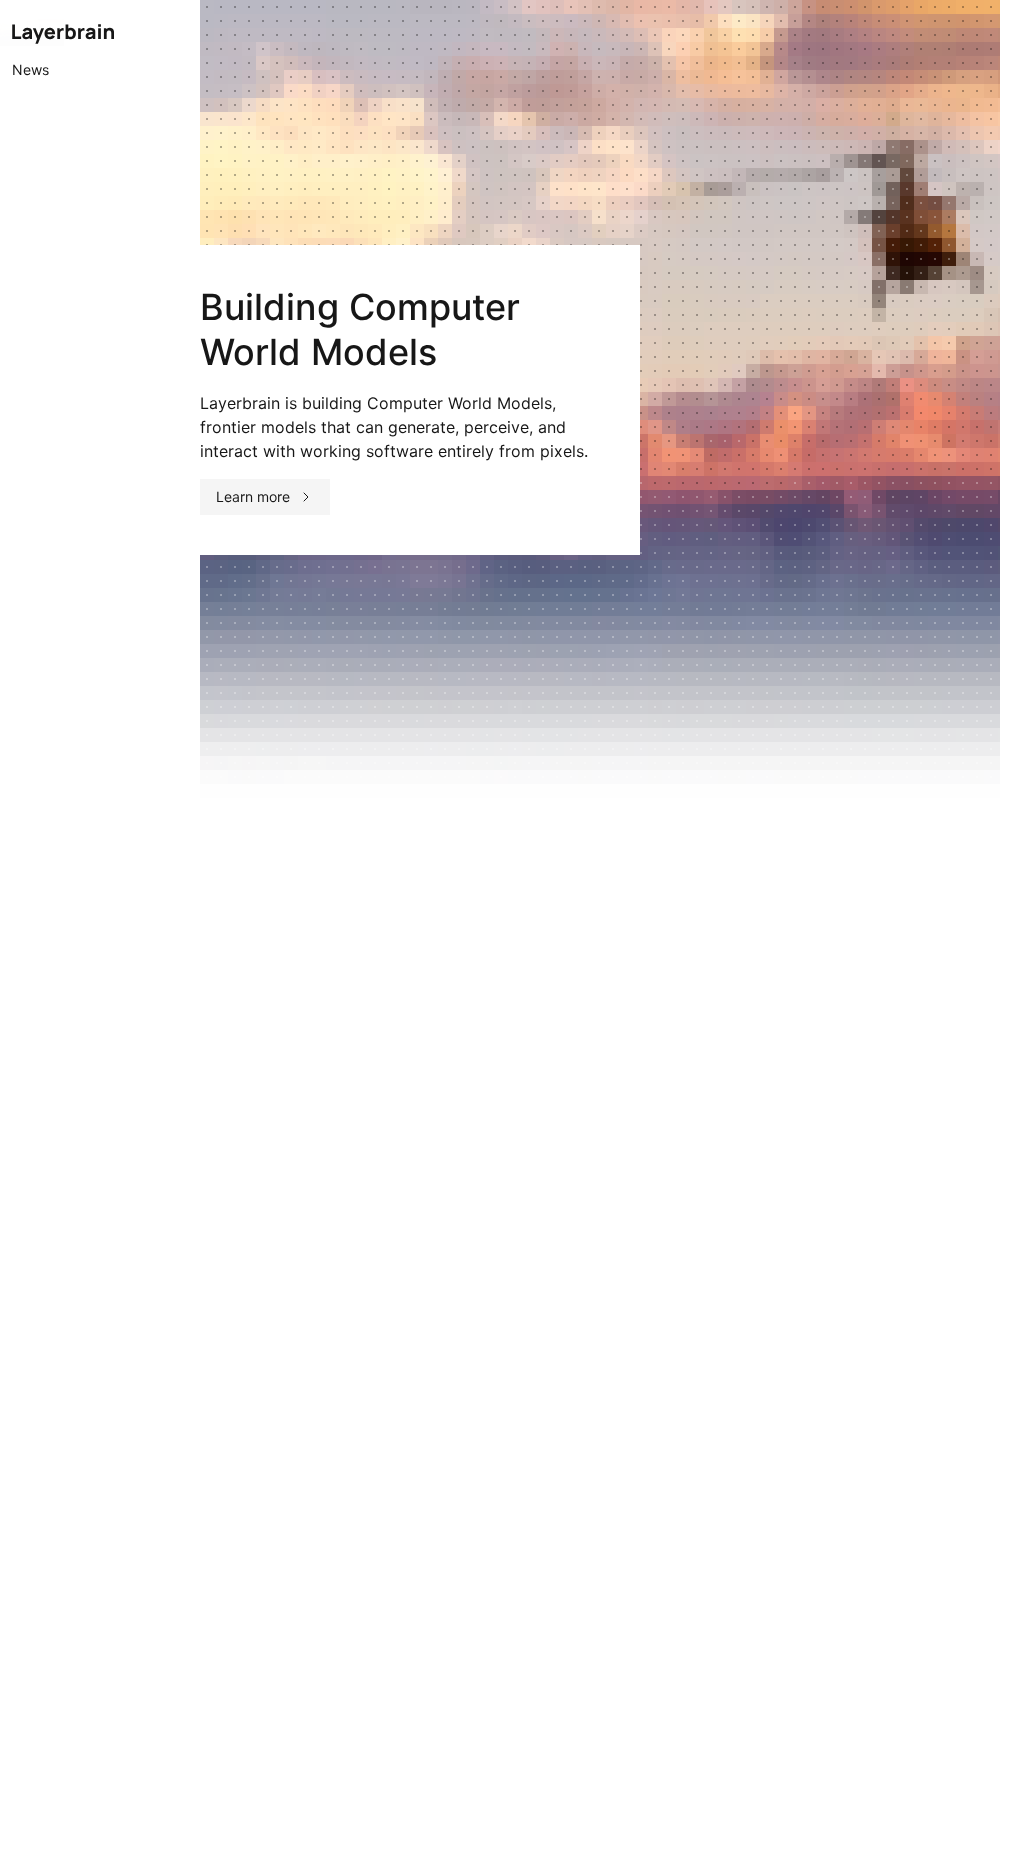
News (30, 69)
